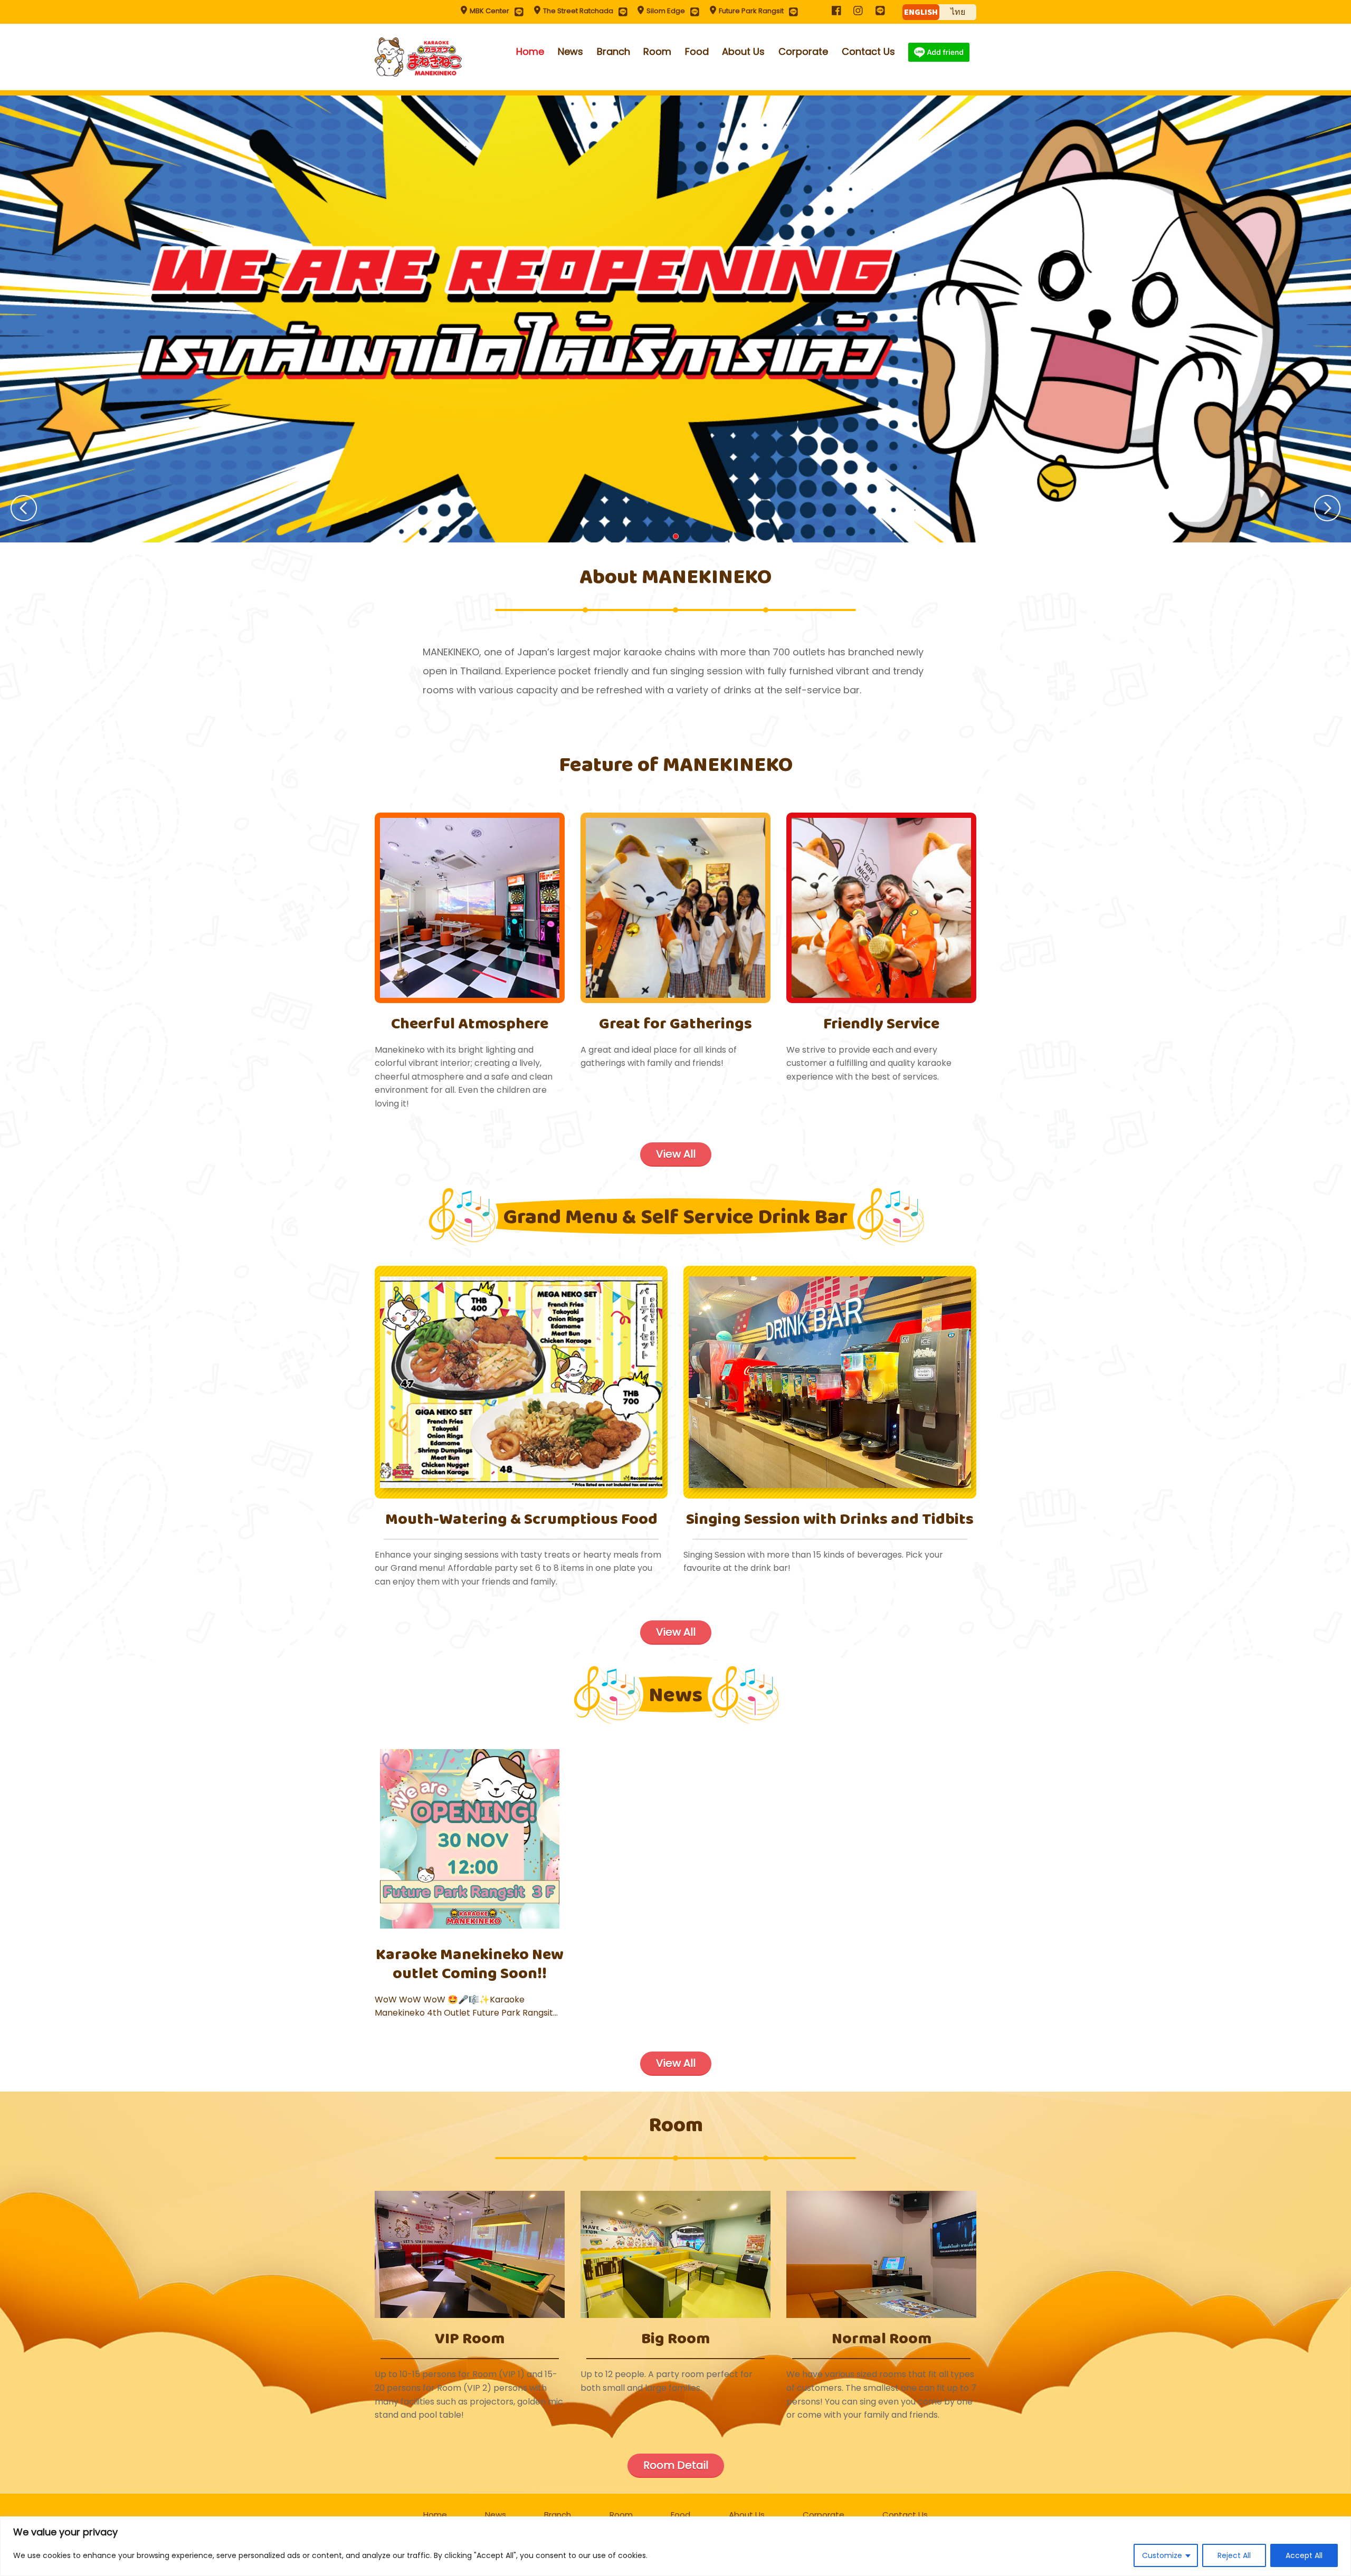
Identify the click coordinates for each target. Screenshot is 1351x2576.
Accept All (1304, 2555)
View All (676, 1154)
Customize (1162, 2555)
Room (657, 51)
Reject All (1234, 2555)
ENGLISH (921, 12)
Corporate (803, 51)
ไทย (958, 12)
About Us (743, 51)
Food (697, 51)
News (570, 51)
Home (530, 51)
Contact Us (868, 51)
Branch (613, 51)
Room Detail (676, 2465)
